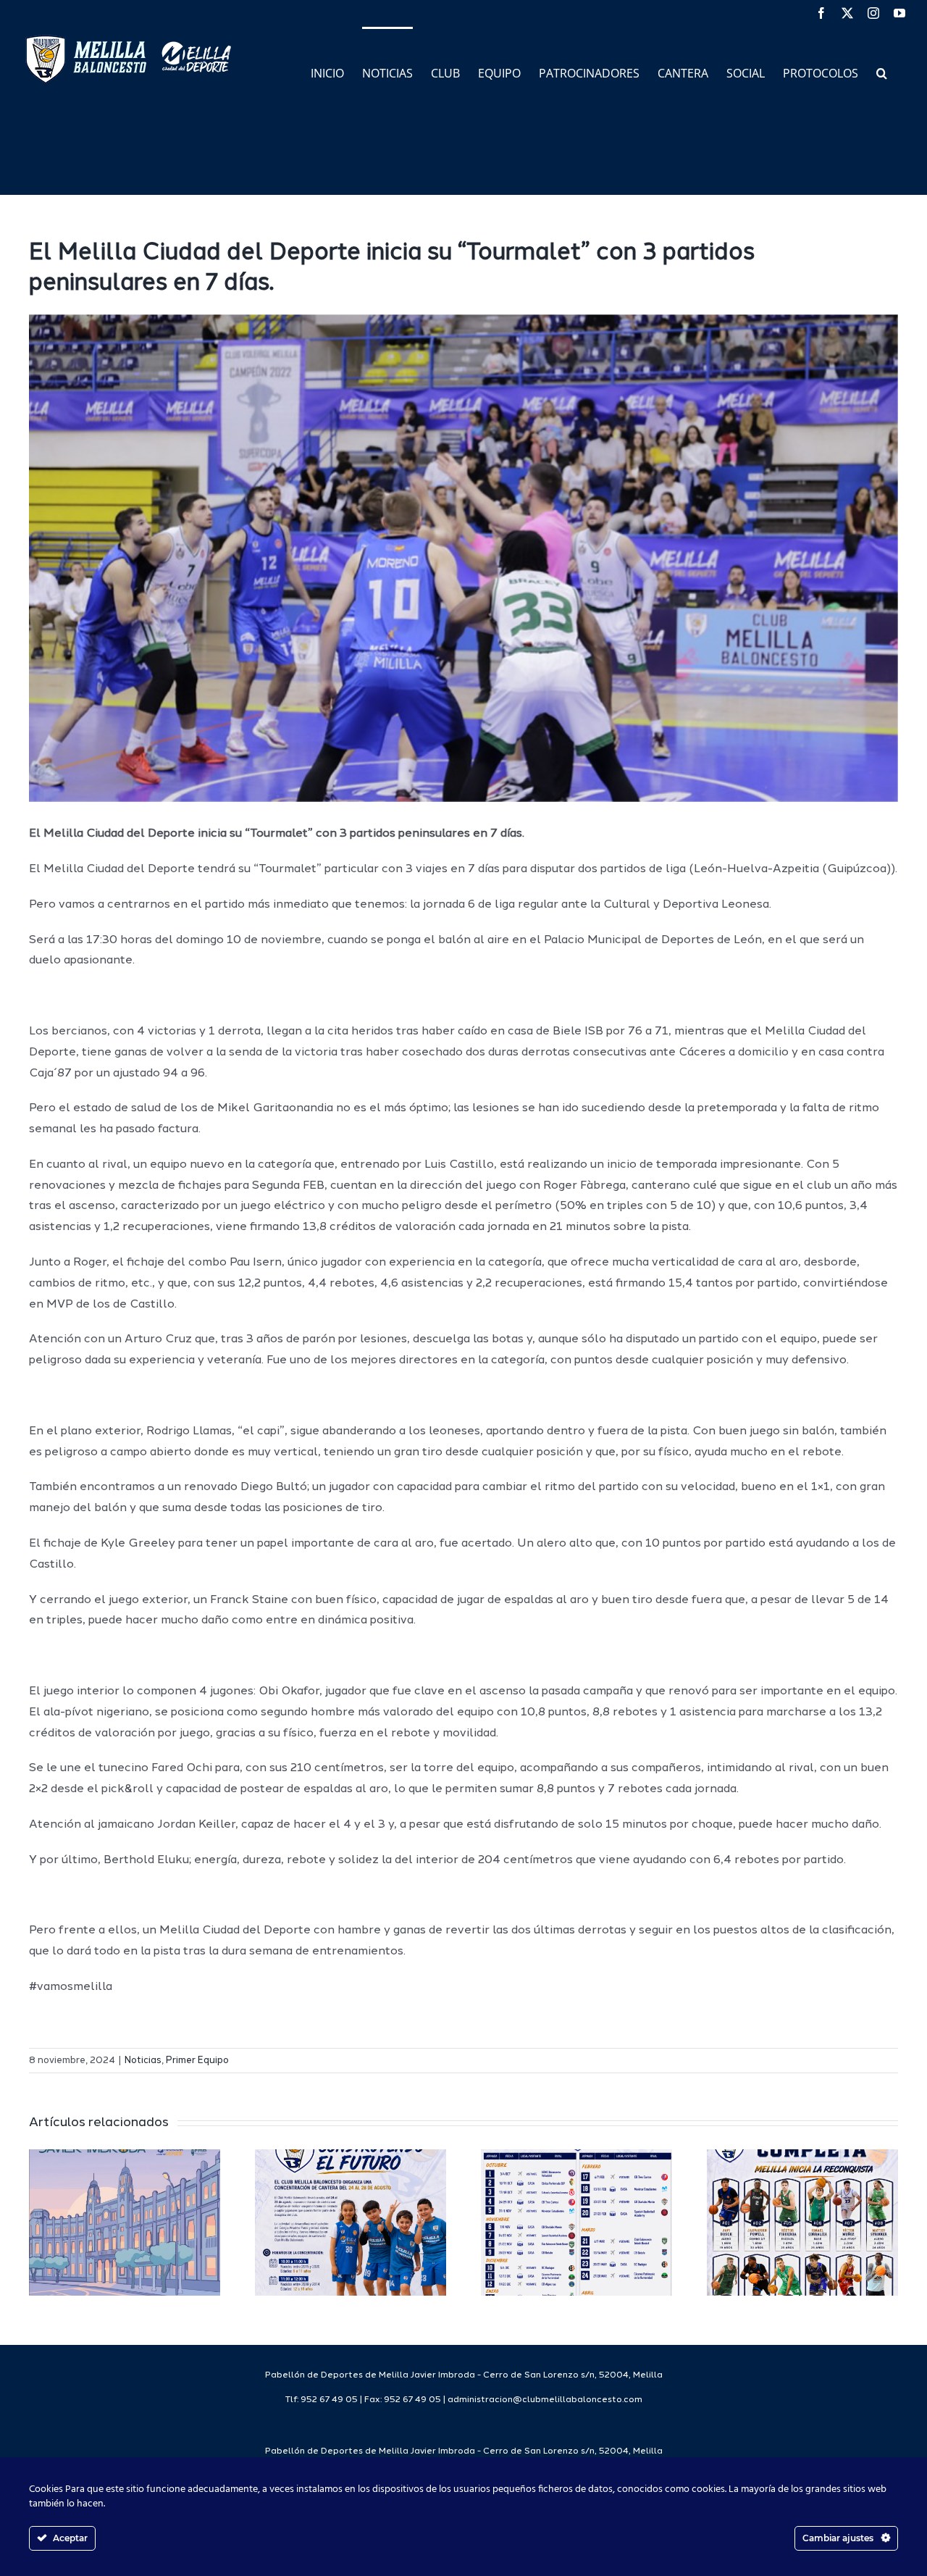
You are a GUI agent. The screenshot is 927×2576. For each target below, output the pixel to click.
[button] (882, 72)
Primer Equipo (197, 2061)
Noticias (143, 2061)
